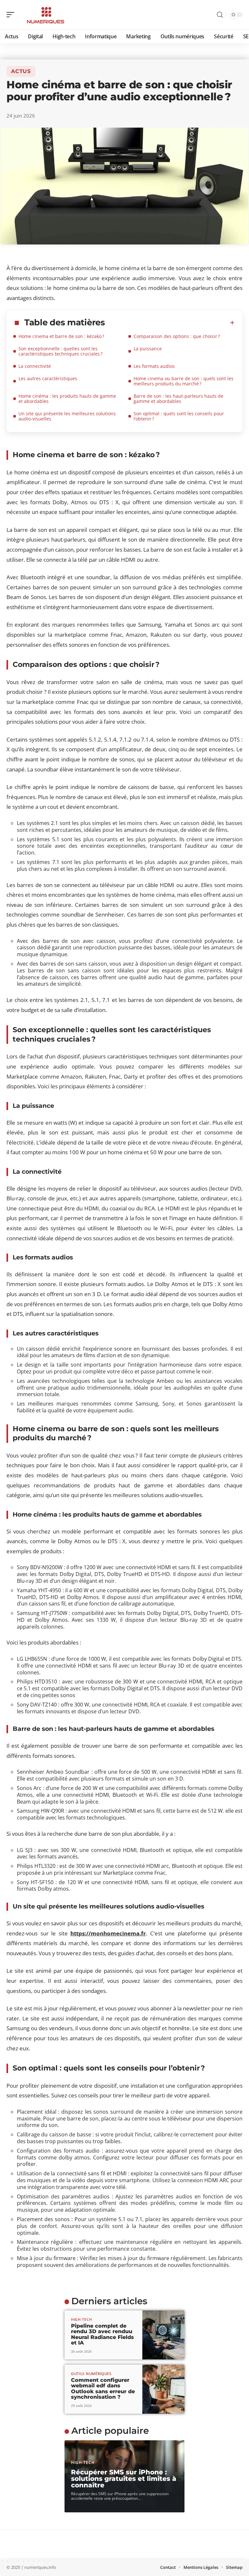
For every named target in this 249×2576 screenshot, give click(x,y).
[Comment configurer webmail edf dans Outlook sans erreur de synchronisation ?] (163, 2389)
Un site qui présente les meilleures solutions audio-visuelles (67, 416)
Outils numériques (91, 2374)
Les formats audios (155, 366)
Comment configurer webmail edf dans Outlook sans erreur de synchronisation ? (103, 2389)
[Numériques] (47, 15)
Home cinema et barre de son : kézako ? (61, 336)
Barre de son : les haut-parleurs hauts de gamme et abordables (178, 399)
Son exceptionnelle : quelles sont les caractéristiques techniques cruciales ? (60, 351)
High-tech (81, 2319)
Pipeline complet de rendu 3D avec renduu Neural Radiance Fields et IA (102, 2334)
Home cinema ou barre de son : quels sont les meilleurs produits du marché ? (184, 381)
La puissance (148, 349)
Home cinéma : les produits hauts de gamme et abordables (67, 399)
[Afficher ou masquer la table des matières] (170, 323)
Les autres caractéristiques (48, 378)
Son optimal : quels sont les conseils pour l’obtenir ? (179, 416)
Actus (21, 71)
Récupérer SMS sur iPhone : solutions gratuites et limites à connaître (124, 2479)
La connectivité (35, 366)
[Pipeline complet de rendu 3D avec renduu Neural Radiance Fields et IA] (163, 2335)
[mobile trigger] (12, 15)
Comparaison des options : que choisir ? (177, 336)
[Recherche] (220, 15)
